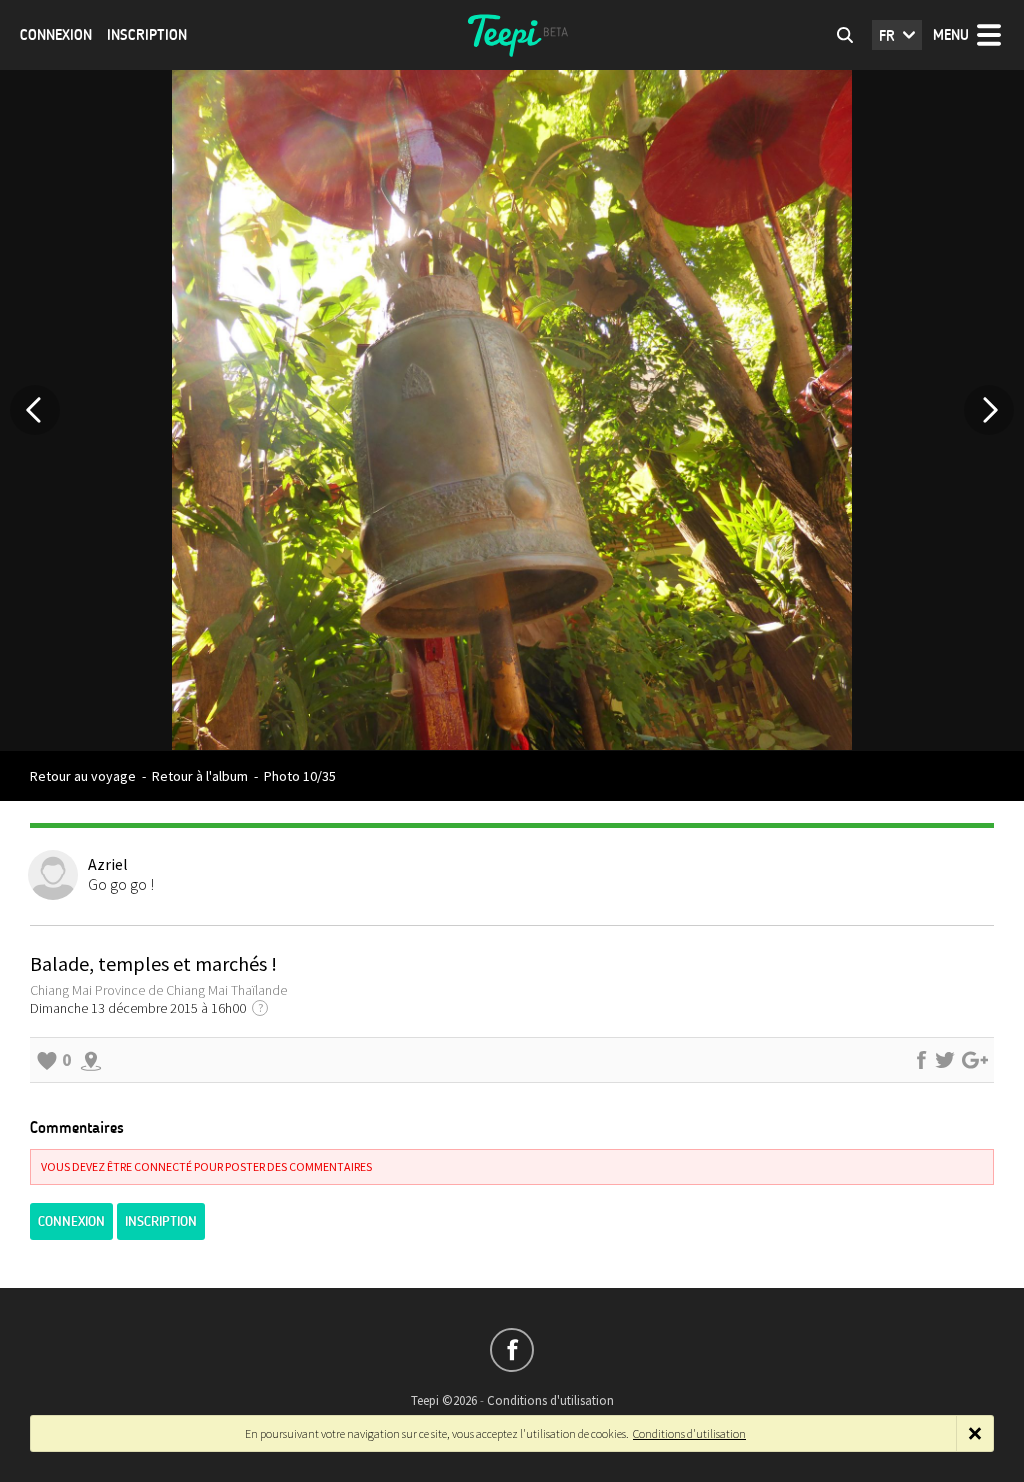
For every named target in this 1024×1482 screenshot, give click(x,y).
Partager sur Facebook (921, 1060)
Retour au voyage (83, 776)
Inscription (147, 35)
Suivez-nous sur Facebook (512, 1350)
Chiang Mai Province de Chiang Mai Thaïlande (158, 990)
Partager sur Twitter (945, 1060)
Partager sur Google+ (975, 1060)
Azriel (108, 864)
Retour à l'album (200, 776)
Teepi (512, 35)
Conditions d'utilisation (550, 1400)
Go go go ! (121, 884)
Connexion (56, 35)
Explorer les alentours (91, 1060)
